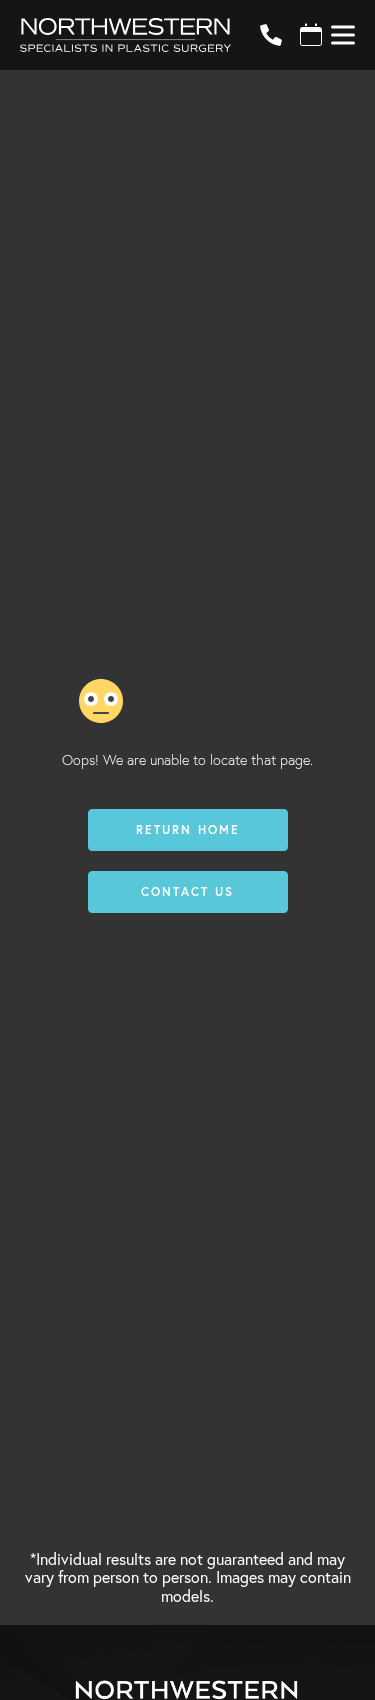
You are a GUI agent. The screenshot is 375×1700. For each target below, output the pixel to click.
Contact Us (187, 891)
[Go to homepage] (115, 35)
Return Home (188, 829)
